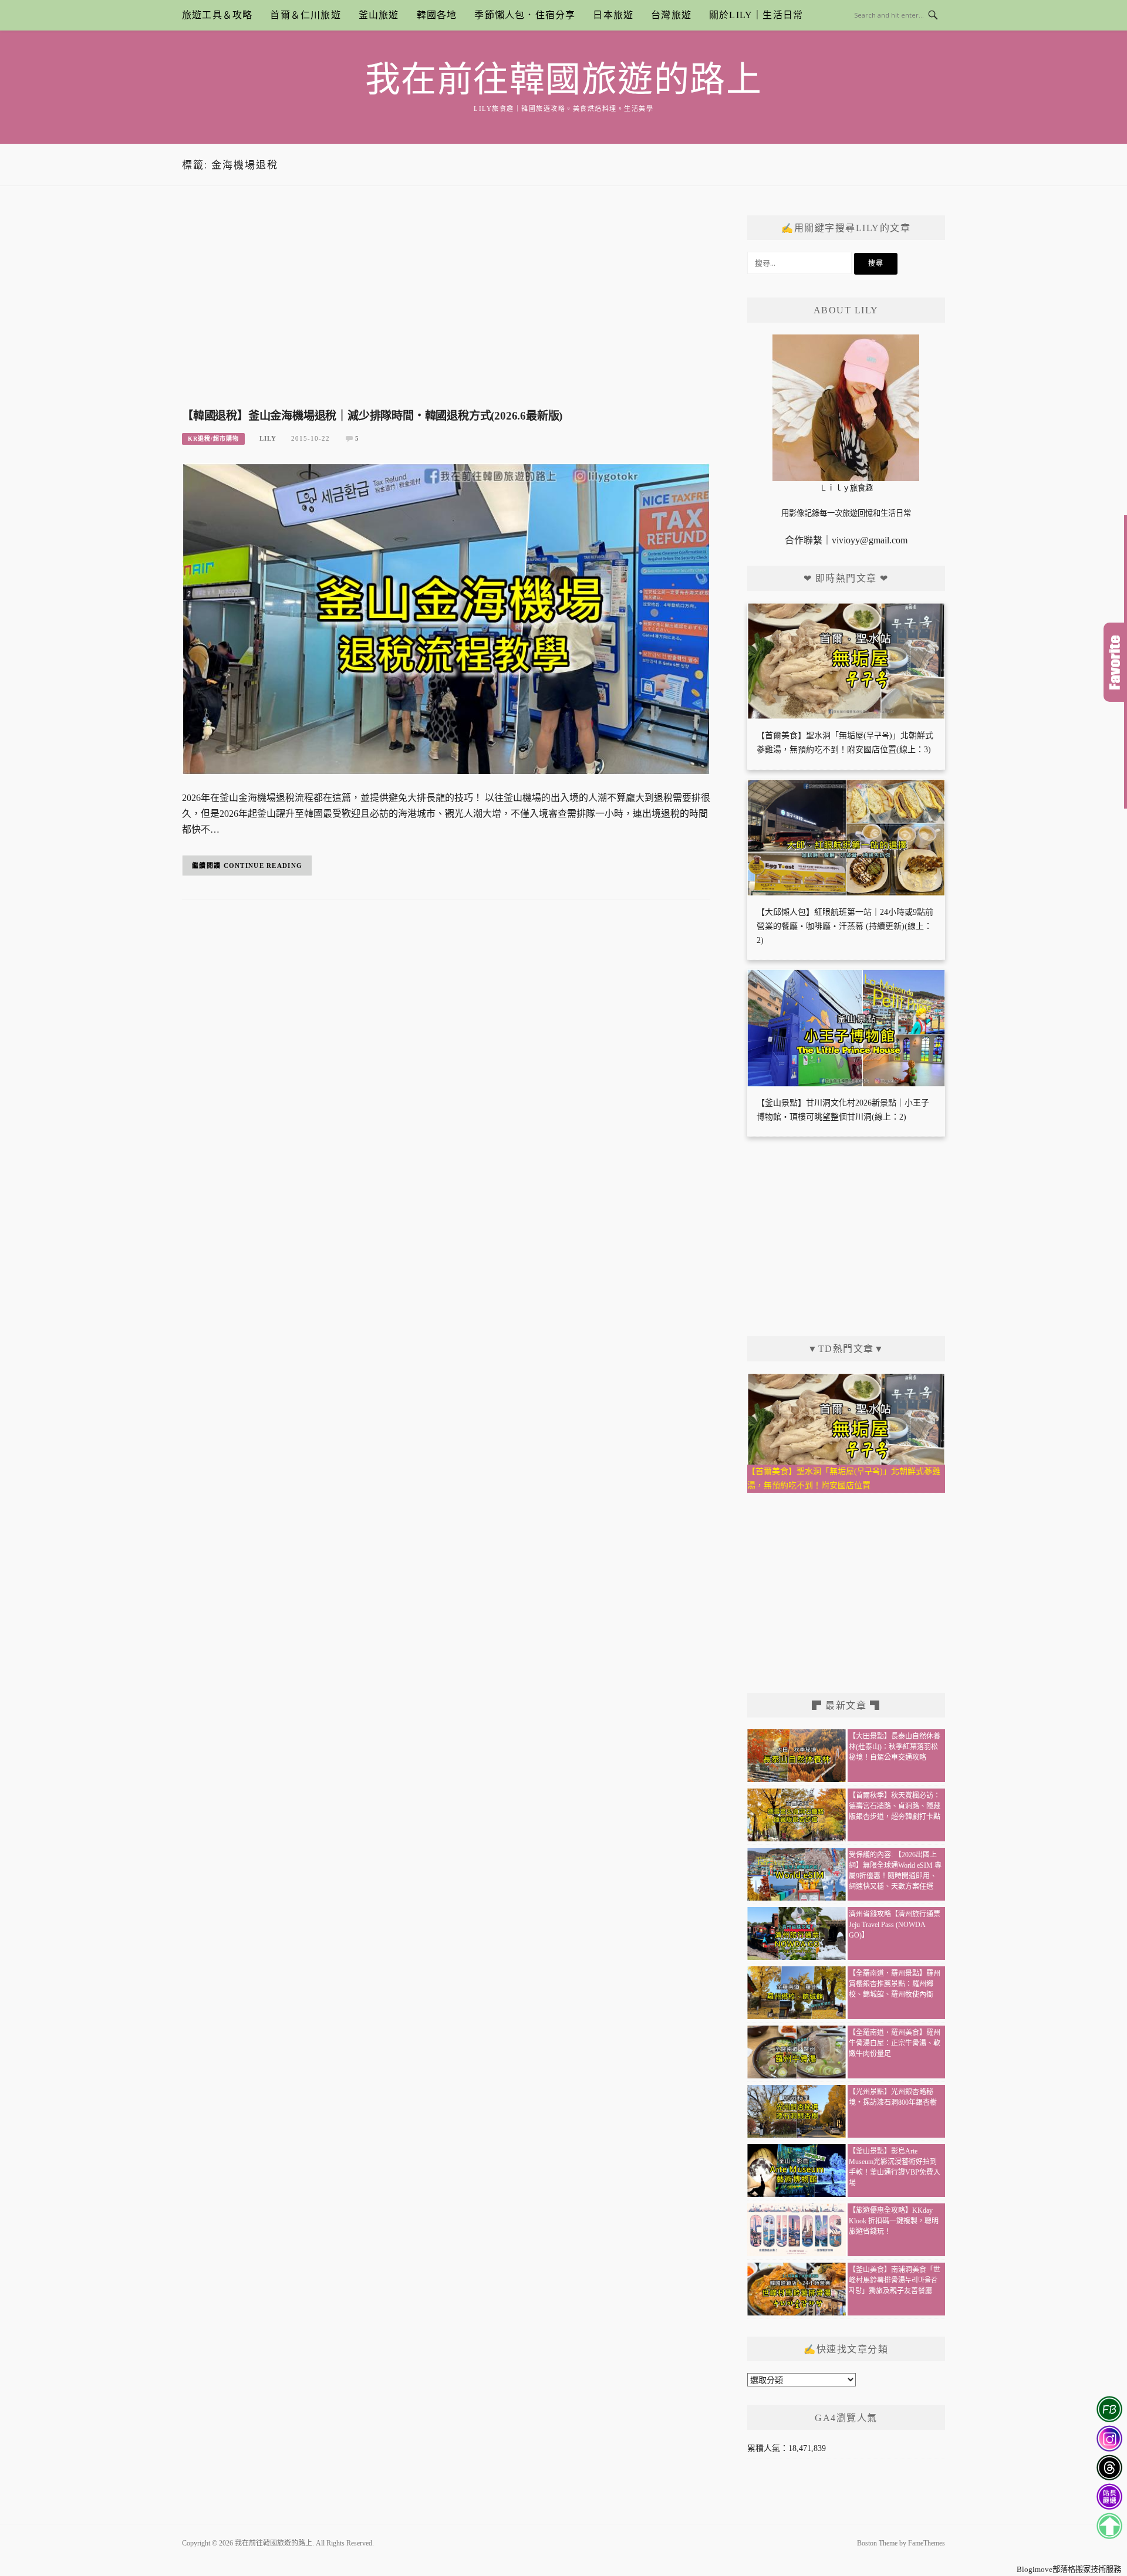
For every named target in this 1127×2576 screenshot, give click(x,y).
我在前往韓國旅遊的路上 (564, 80)
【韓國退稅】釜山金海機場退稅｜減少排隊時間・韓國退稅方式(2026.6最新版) (372, 416)
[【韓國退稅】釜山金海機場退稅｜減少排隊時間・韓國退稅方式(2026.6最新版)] (446, 618)
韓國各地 (437, 15)
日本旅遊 (613, 15)
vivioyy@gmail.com (870, 540)
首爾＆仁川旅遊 (305, 15)
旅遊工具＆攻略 (217, 15)
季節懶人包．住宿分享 (525, 15)
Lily (268, 438)
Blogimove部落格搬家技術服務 (1069, 2569)
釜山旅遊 (379, 15)
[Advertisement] (446, 309)
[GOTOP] (1109, 2526)
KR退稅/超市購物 (213, 439)
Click (1115, 662)
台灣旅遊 (671, 15)
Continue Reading (263, 866)
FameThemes (927, 2543)
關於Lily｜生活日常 (756, 15)
